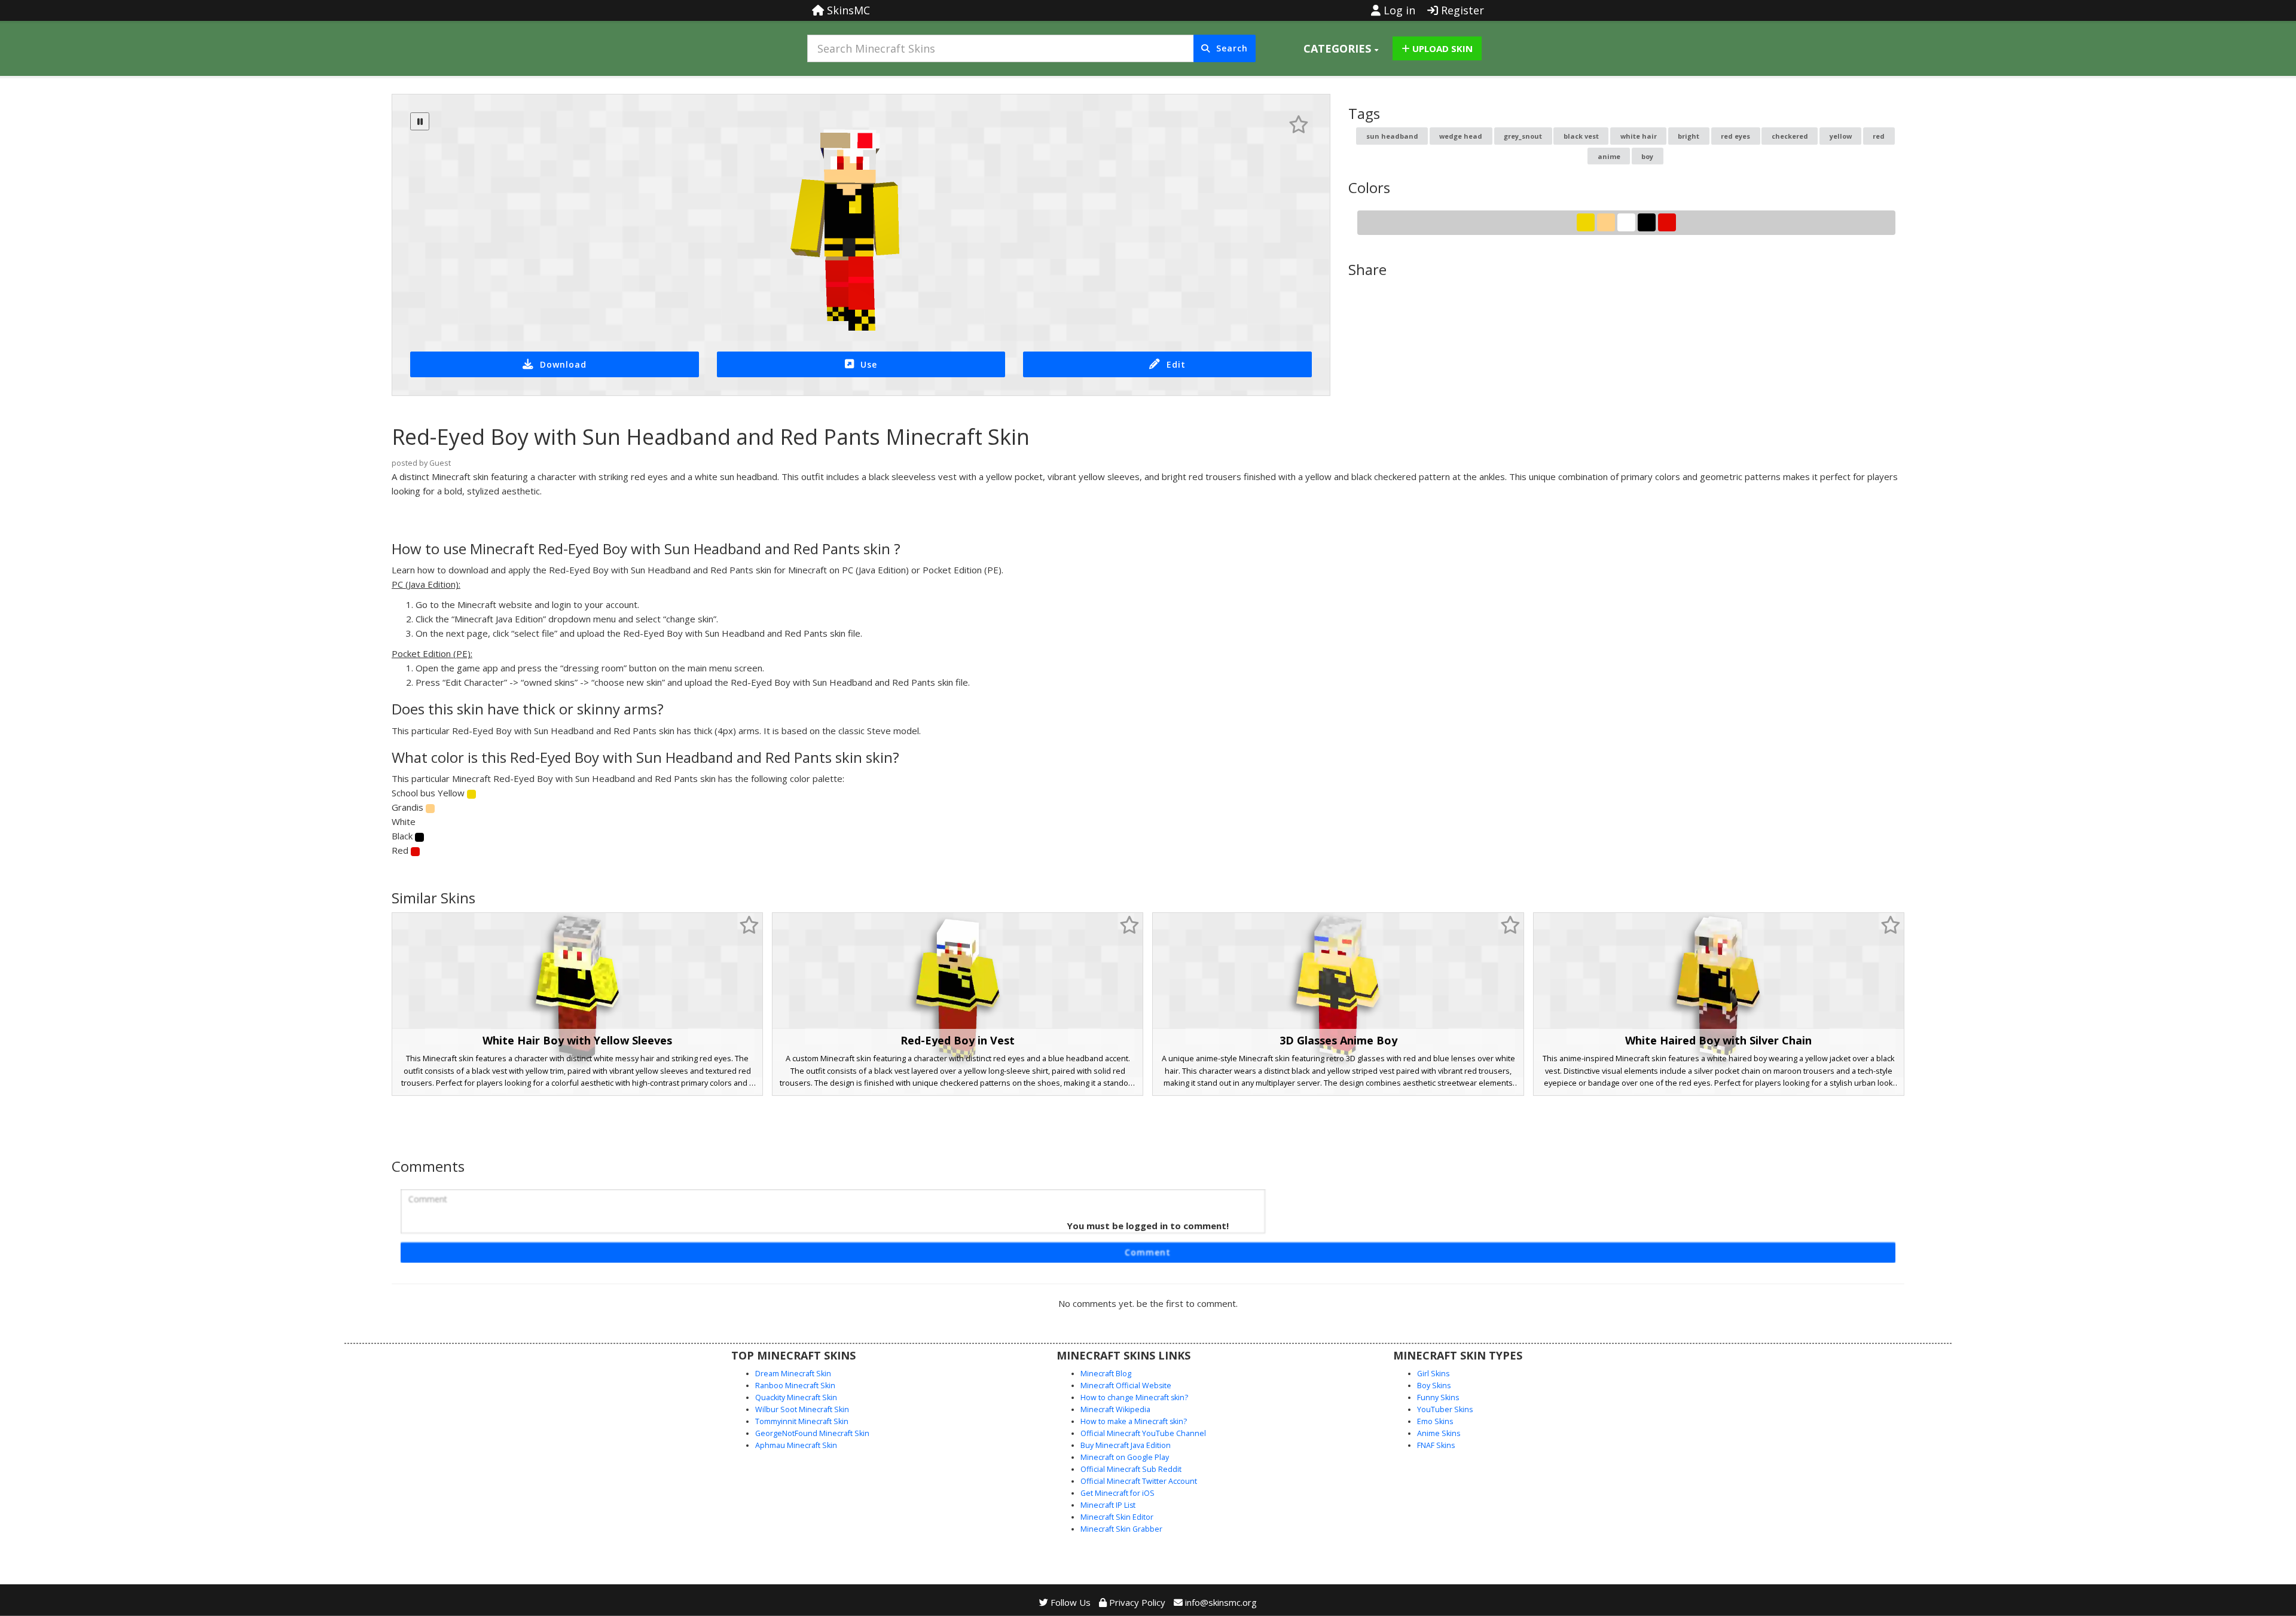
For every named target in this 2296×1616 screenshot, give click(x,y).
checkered (1790, 136)
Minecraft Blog (1106, 1374)
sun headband (1392, 136)
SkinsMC (847, 10)
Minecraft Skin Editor (1117, 1517)
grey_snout (1523, 136)
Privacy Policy (1136, 1602)
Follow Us (1069, 1602)
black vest (1581, 136)
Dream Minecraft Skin (793, 1374)
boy (1647, 156)
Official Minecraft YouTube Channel (1143, 1433)
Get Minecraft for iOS (1118, 1493)
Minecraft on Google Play (1125, 1457)
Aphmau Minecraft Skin (796, 1445)
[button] (1341, 48)
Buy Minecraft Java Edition (1126, 1445)
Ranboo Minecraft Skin (795, 1386)
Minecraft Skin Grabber (1121, 1529)
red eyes (1735, 136)
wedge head (1461, 136)
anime (1609, 156)
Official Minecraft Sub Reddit (1131, 1469)
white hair (1639, 136)
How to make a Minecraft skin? (1134, 1421)
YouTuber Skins (1445, 1409)
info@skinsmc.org (1221, 1602)
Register (1461, 10)
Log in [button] (1398, 10)
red (1879, 136)
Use (869, 364)
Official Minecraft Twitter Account (1139, 1481)
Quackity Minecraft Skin (796, 1397)
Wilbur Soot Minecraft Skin (802, 1409)
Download (563, 364)
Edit (1176, 364)
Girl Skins (1433, 1374)
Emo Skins (1435, 1421)
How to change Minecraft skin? (1134, 1397)
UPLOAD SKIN (1441, 48)
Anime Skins (1439, 1433)
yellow (1841, 136)
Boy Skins (1434, 1386)
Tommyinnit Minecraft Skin (802, 1421)
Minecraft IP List (1108, 1505)
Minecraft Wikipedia (1115, 1409)
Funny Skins (1438, 1397)
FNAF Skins (1436, 1445)
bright (1689, 136)
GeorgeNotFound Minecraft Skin (812, 1433)
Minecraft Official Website (1126, 1386)
